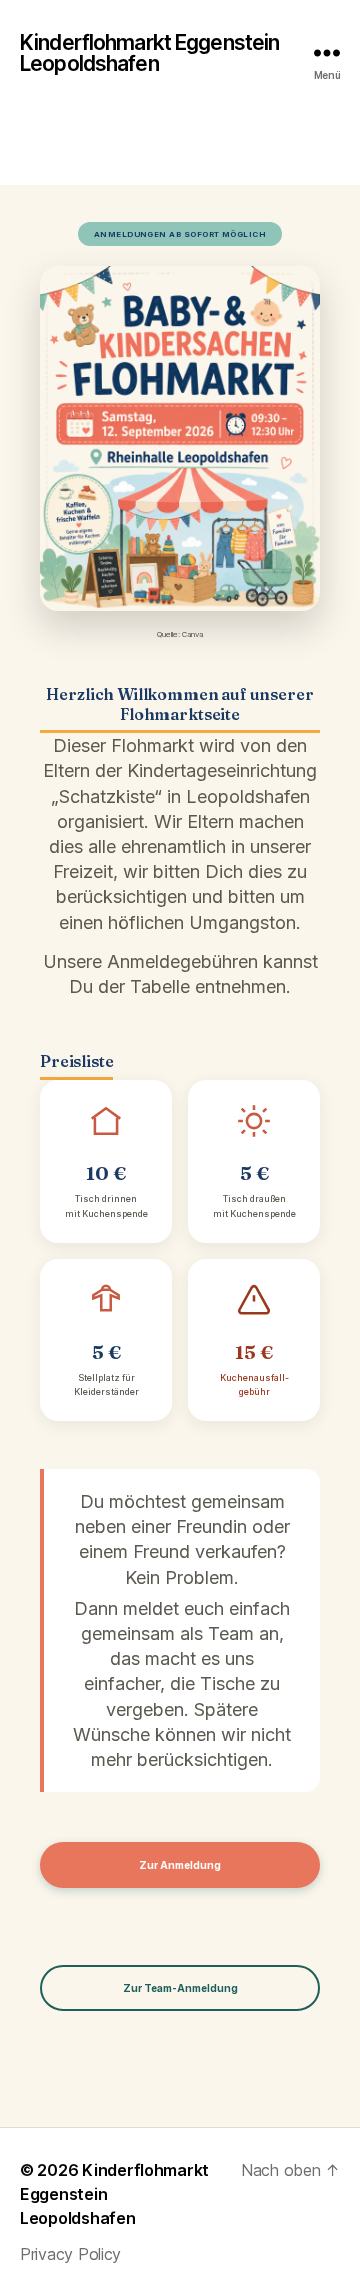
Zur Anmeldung (180, 1865)
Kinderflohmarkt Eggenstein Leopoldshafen (149, 53)
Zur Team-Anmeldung (180, 1988)
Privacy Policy (70, 2254)
